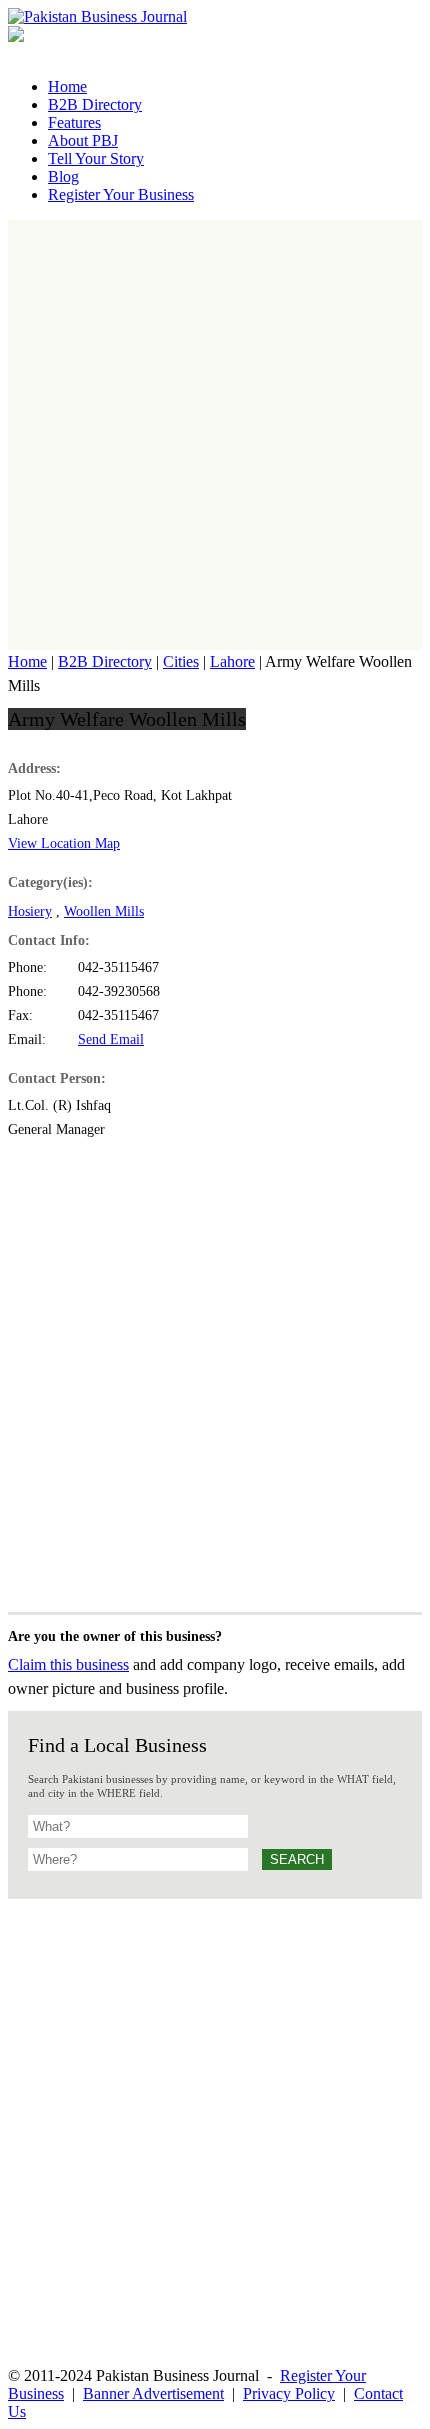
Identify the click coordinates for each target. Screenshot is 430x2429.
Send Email (111, 1039)
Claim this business (68, 1664)
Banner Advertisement (153, 2393)
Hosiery (30, 911)
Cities (181, 661)
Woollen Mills (104, 911)
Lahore (232, 661)
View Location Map (64, 843)
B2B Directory (105, 661)
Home (27, 661)
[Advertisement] (215, 435)
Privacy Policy (289, 2393)
